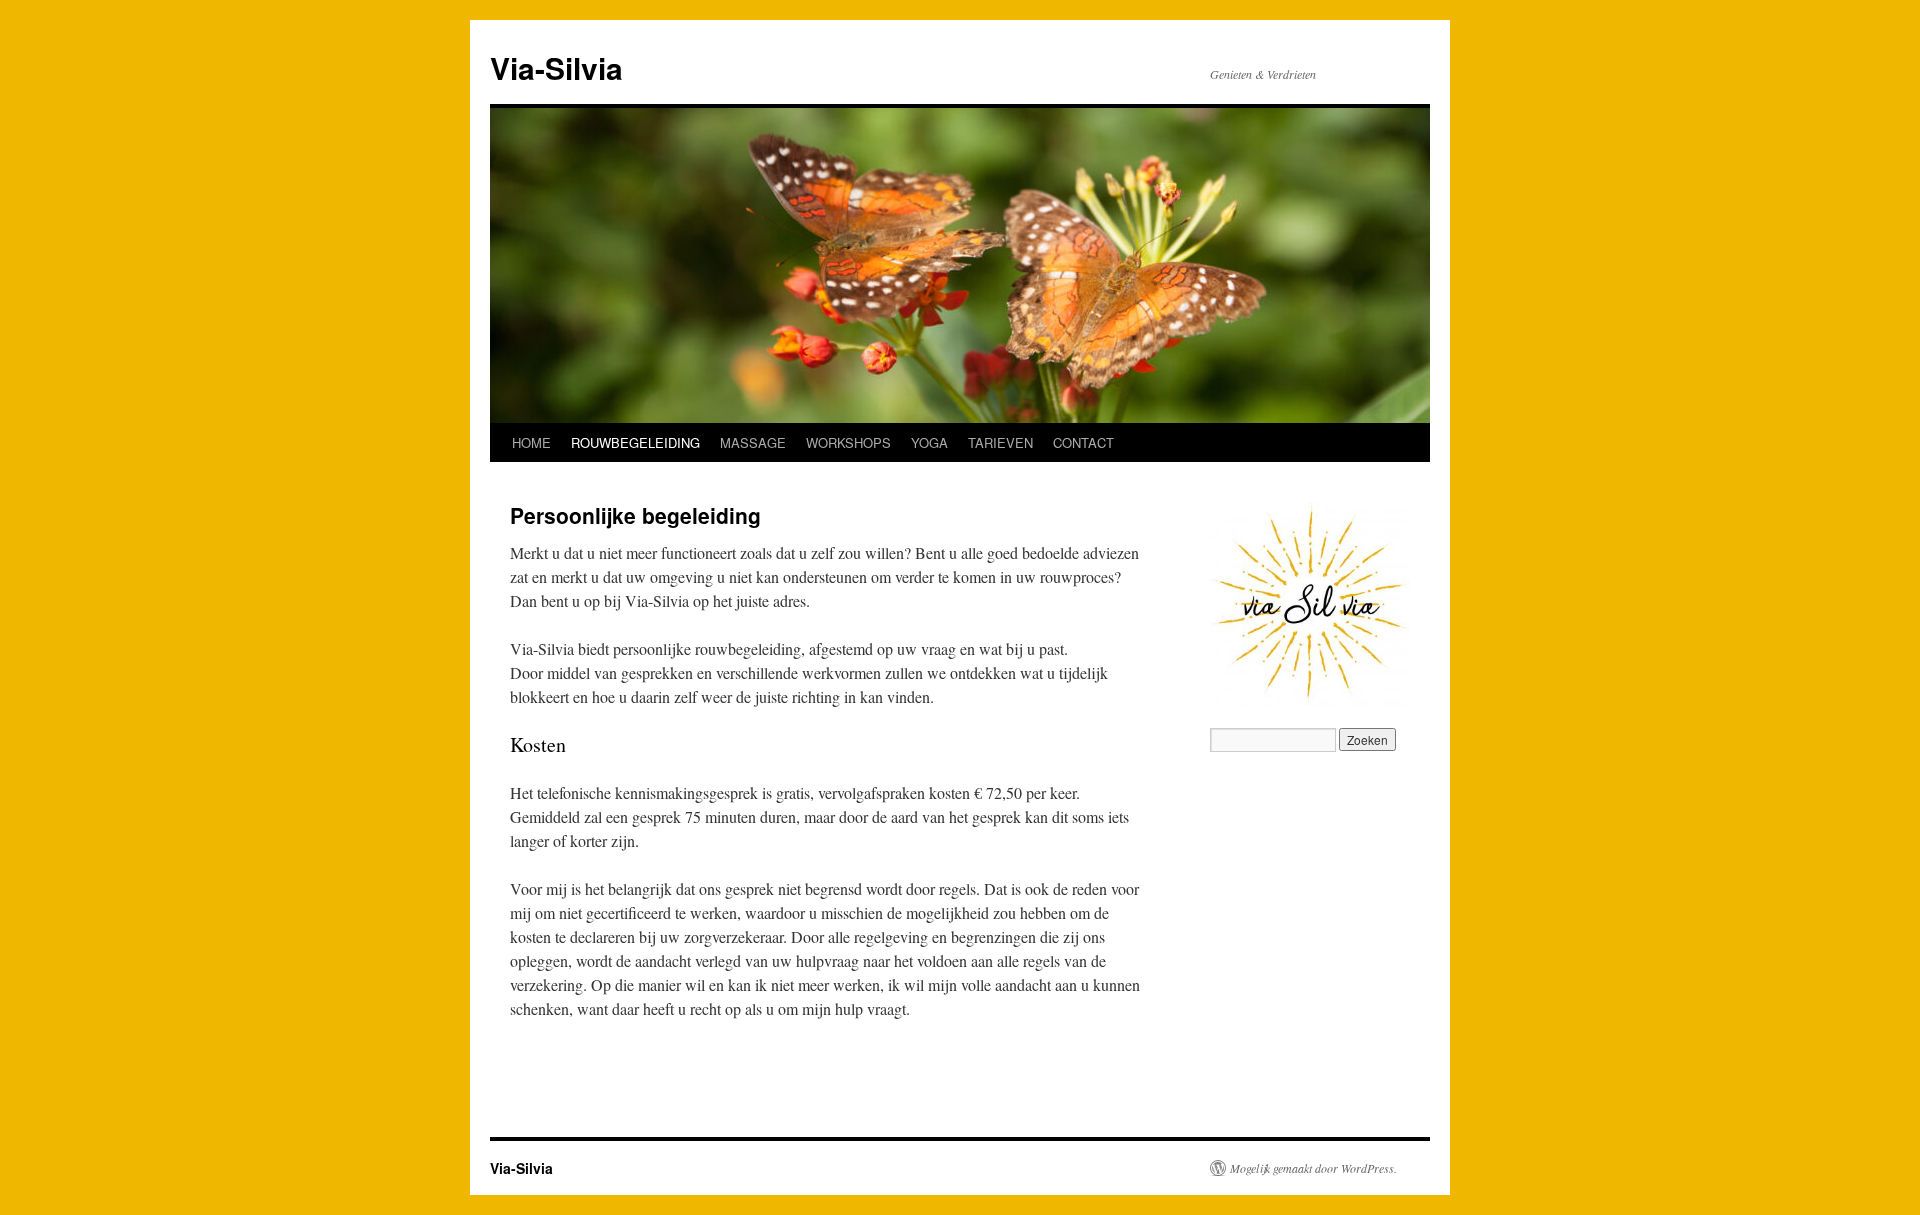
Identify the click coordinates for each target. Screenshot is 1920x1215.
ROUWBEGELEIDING (635, 442)
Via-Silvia (556, 67)
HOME (531, 442)
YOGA (929, 442)
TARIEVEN (1000, 442)
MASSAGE (753, 442)
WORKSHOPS (848, 442)
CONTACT (1083, 442)
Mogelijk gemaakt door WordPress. (1313, 1168)
